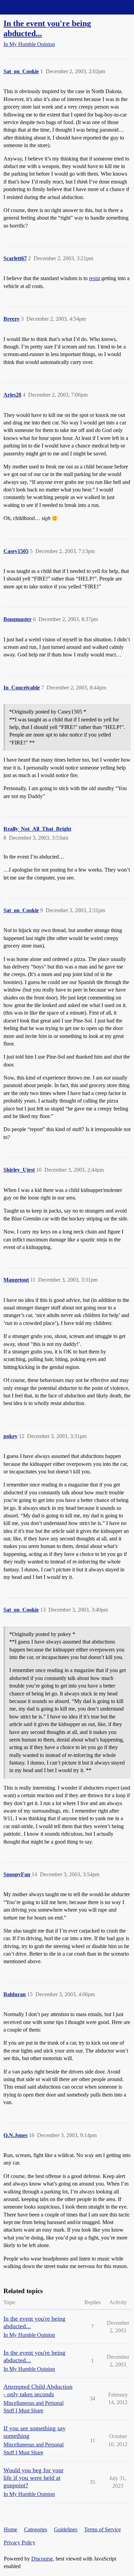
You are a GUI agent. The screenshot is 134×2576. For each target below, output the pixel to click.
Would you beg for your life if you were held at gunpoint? (33, 2478)
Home (10, 2529)
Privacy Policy (20, 2542)
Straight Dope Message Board (36, 7)
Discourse (42, 2559)
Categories (36, 2529)
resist (94, 278)
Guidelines (66, 2529)
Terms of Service (103, 2529)
